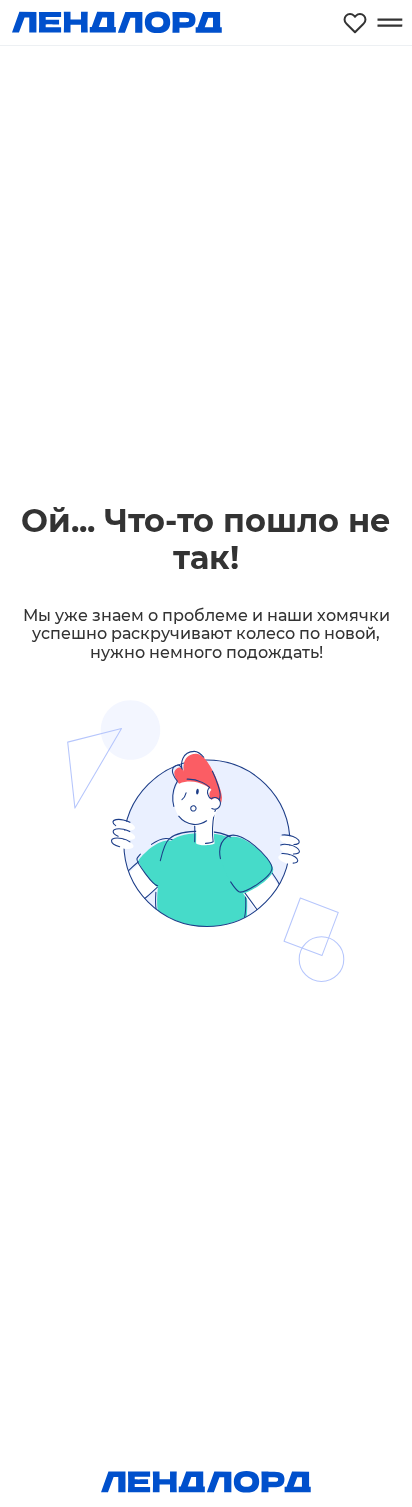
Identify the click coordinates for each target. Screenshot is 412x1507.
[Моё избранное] (355, 22)
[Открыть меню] (389, 22)
